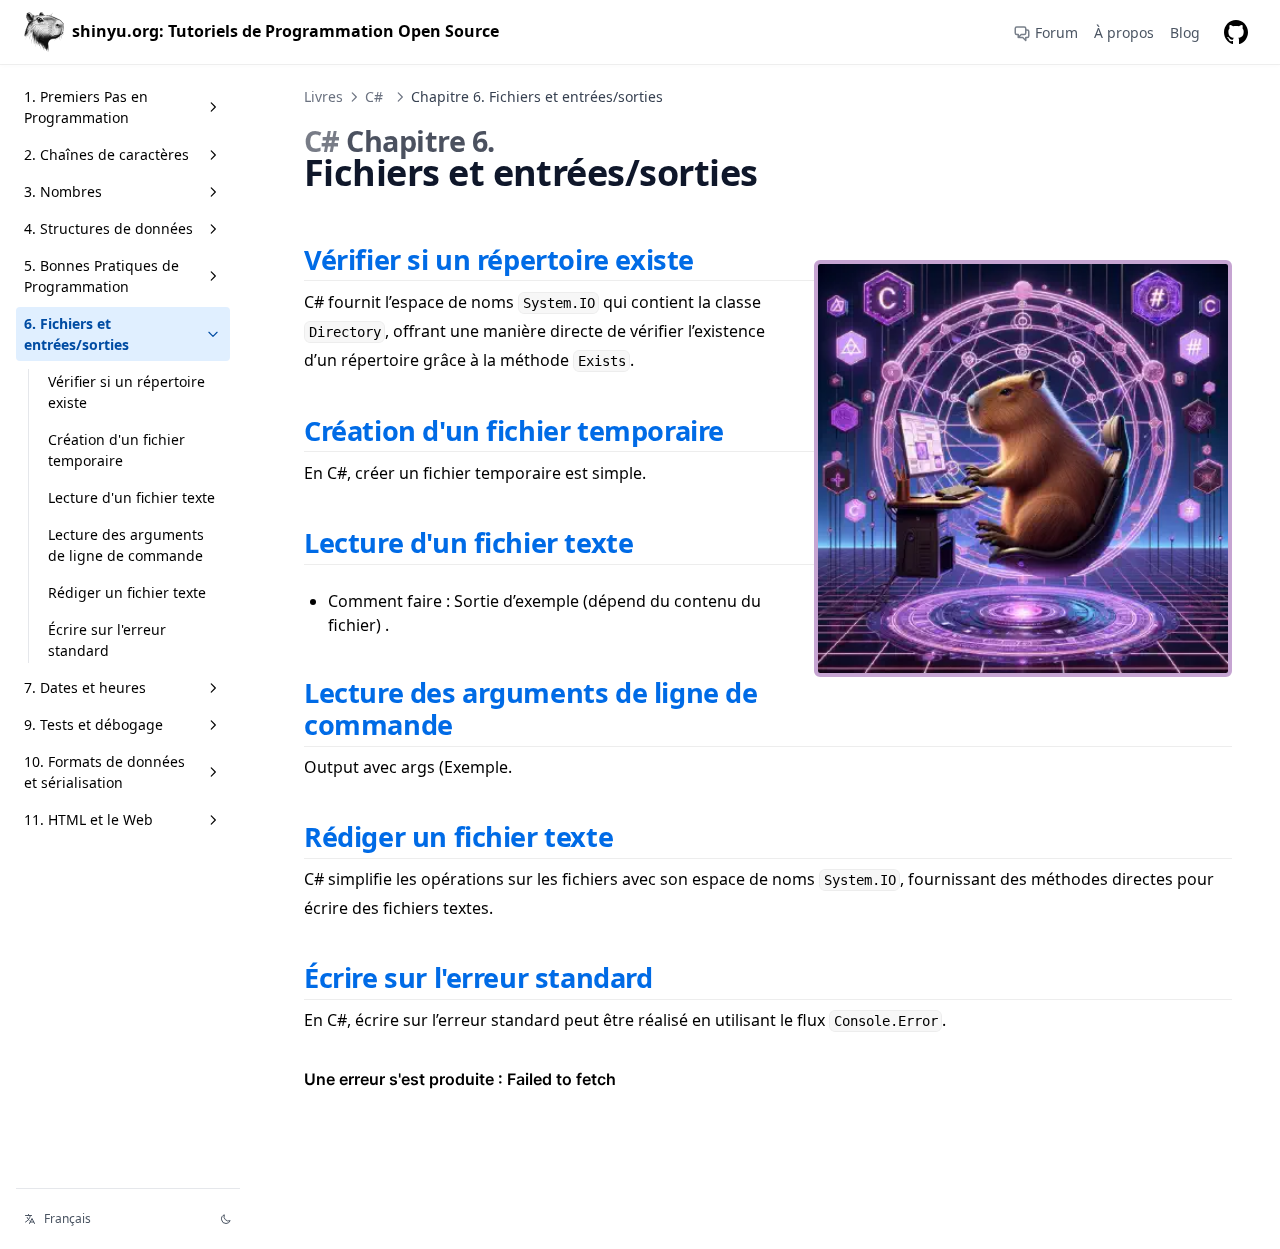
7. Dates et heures (85, 687)
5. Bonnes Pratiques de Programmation (101, 276)
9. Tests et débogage (93, 724)
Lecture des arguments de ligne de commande (126, 545)
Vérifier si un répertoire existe (126, 392)
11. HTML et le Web (88, 819)
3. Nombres (63, 191)
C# (374, 96)
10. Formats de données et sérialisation (104, 772)
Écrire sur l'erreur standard (107, 640)
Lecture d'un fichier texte (131, 497)
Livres (323, 96)
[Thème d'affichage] (226, 1219)
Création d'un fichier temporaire (116, 450)
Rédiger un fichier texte (127, 592)
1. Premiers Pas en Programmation (86, 107)
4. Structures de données (108, 228)
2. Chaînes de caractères (106, 154)
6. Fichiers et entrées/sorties (76, 334)
